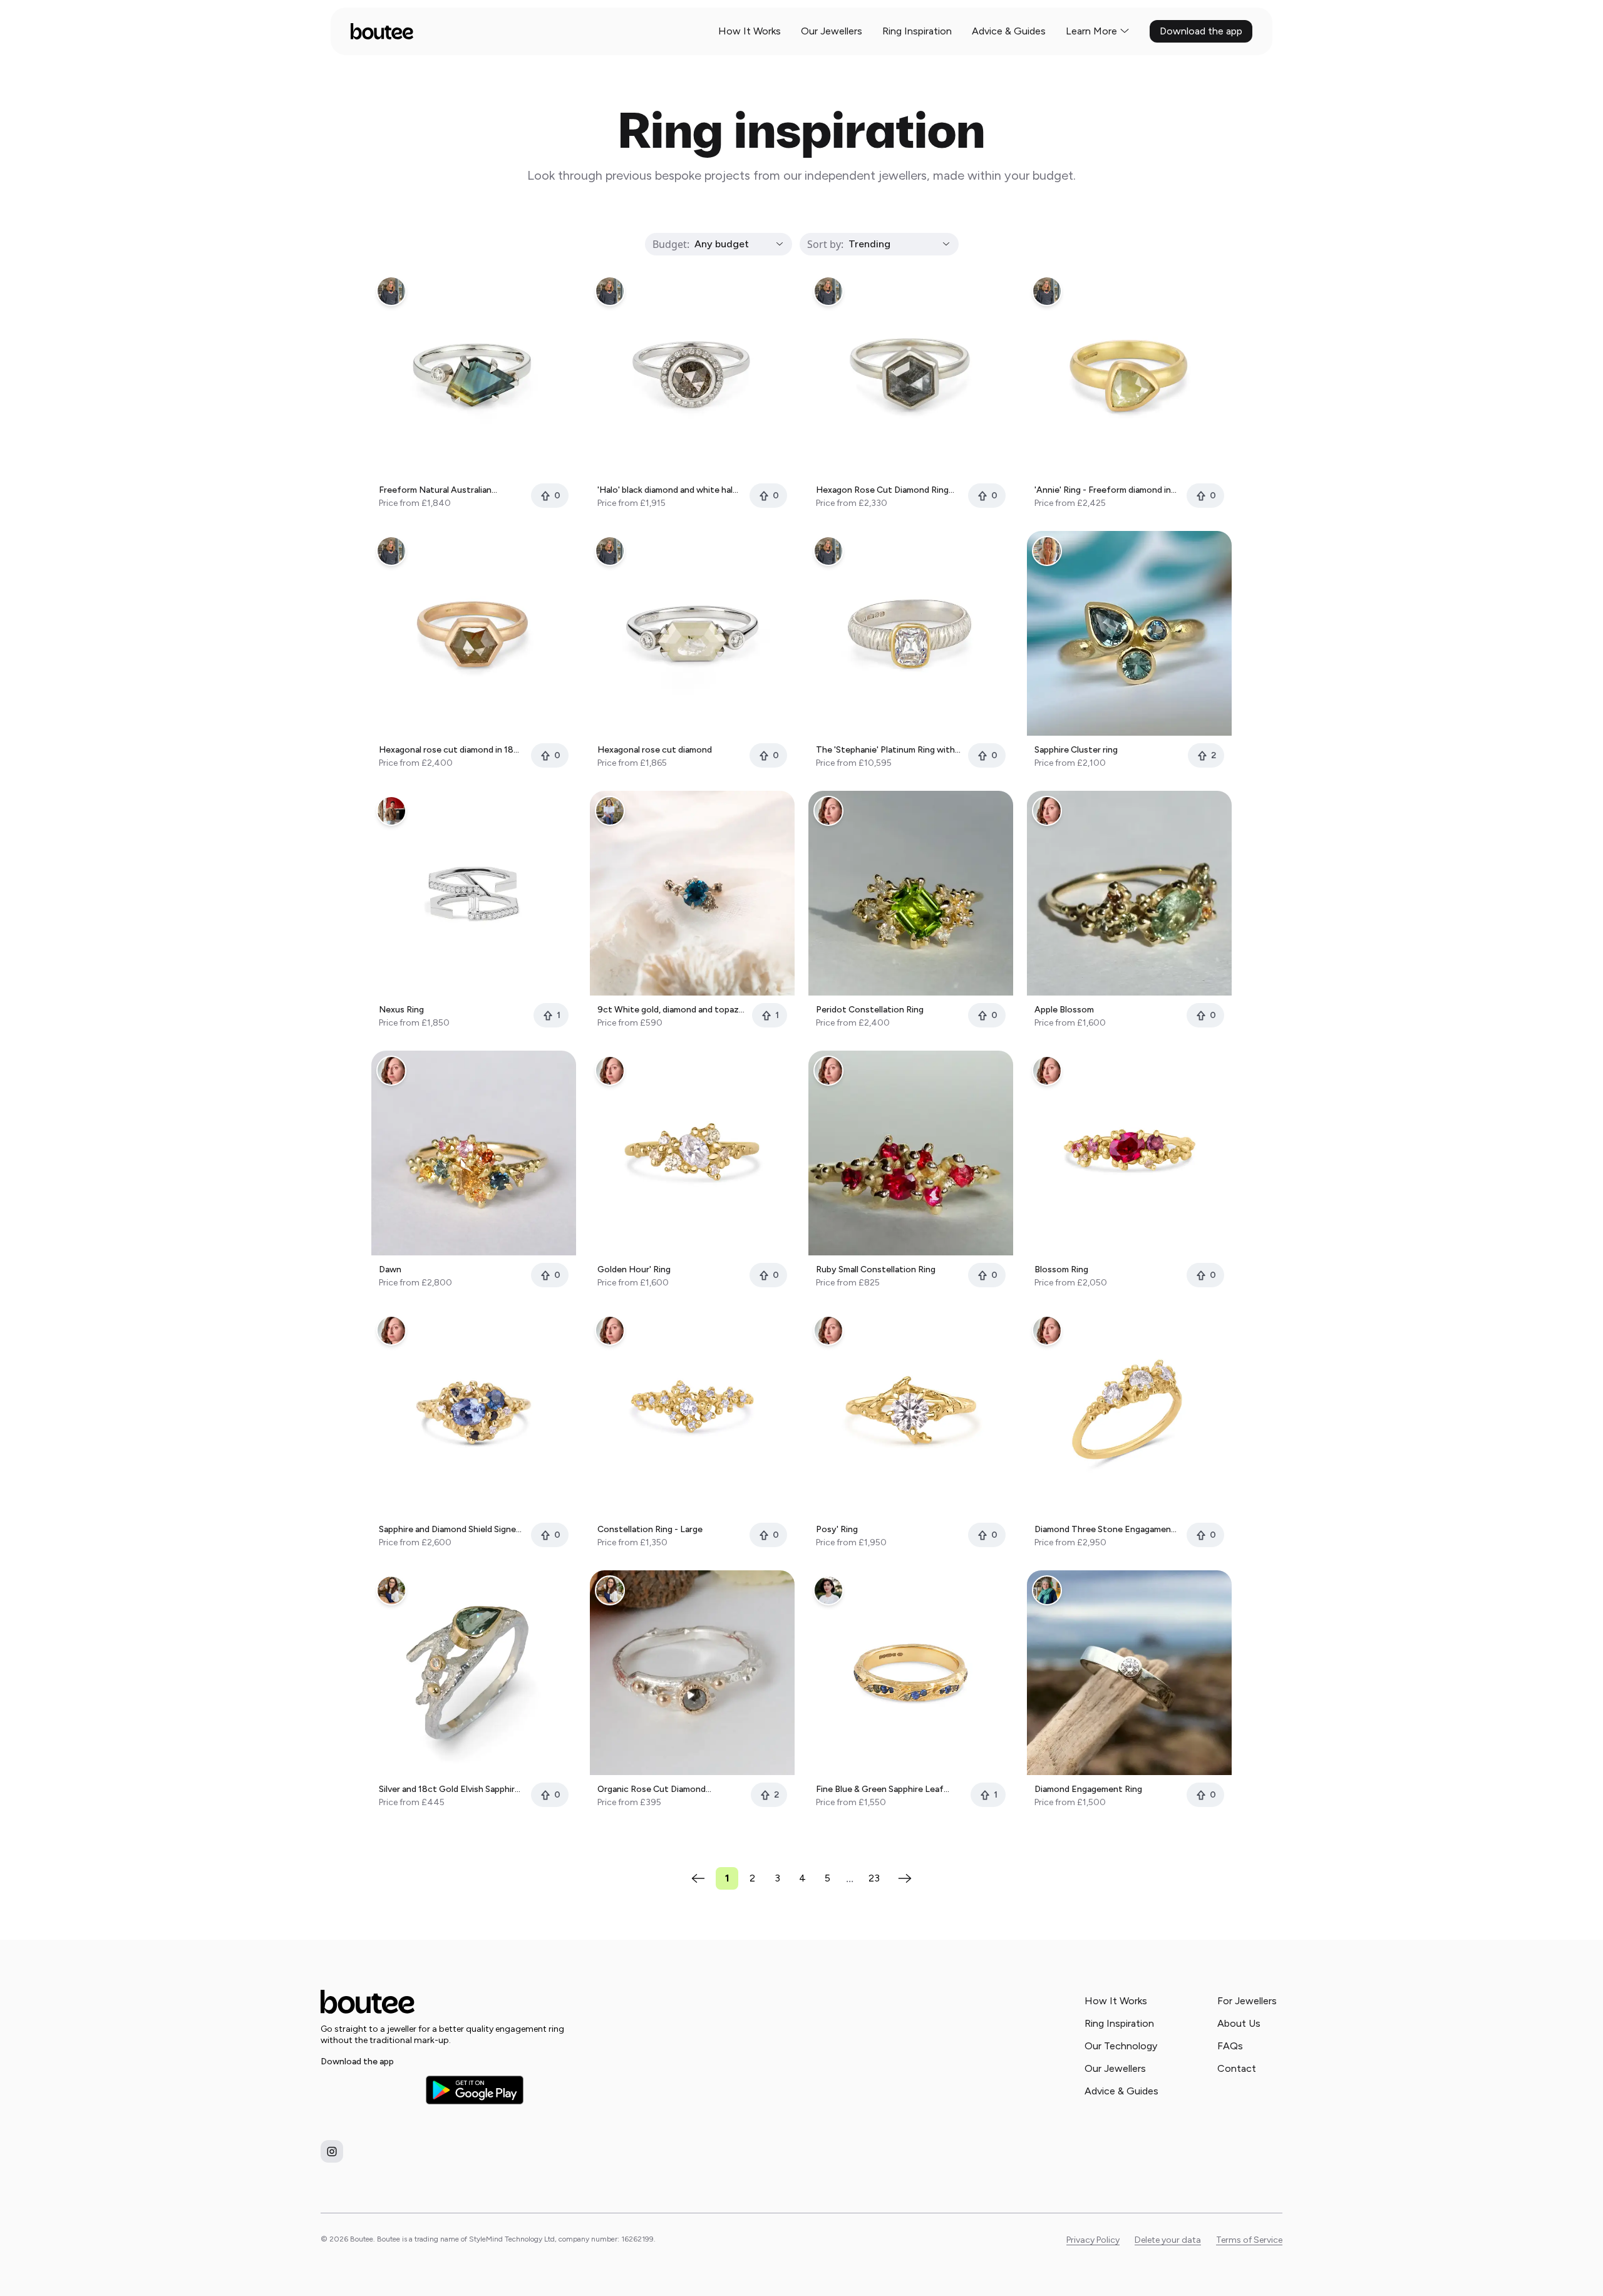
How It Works (750, 31)
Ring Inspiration (917, 31)
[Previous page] (698, 1878)
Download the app (1201, 31)
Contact (1237, 2068)
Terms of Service (1249, 2240)
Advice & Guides (1009, 31)
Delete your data (1168, 2240)
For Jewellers (1247, 2001)
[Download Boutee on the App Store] (369, 2090)
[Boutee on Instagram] (332, 2151)
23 (874, 1878)
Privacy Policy (1093, 2240)
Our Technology (1121, 2046)
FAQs (1230, 2046)
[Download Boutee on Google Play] (475, 2090)
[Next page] (905, 1878)
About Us (1239, 2023)
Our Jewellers (832, 31)
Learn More (1091, 31)
